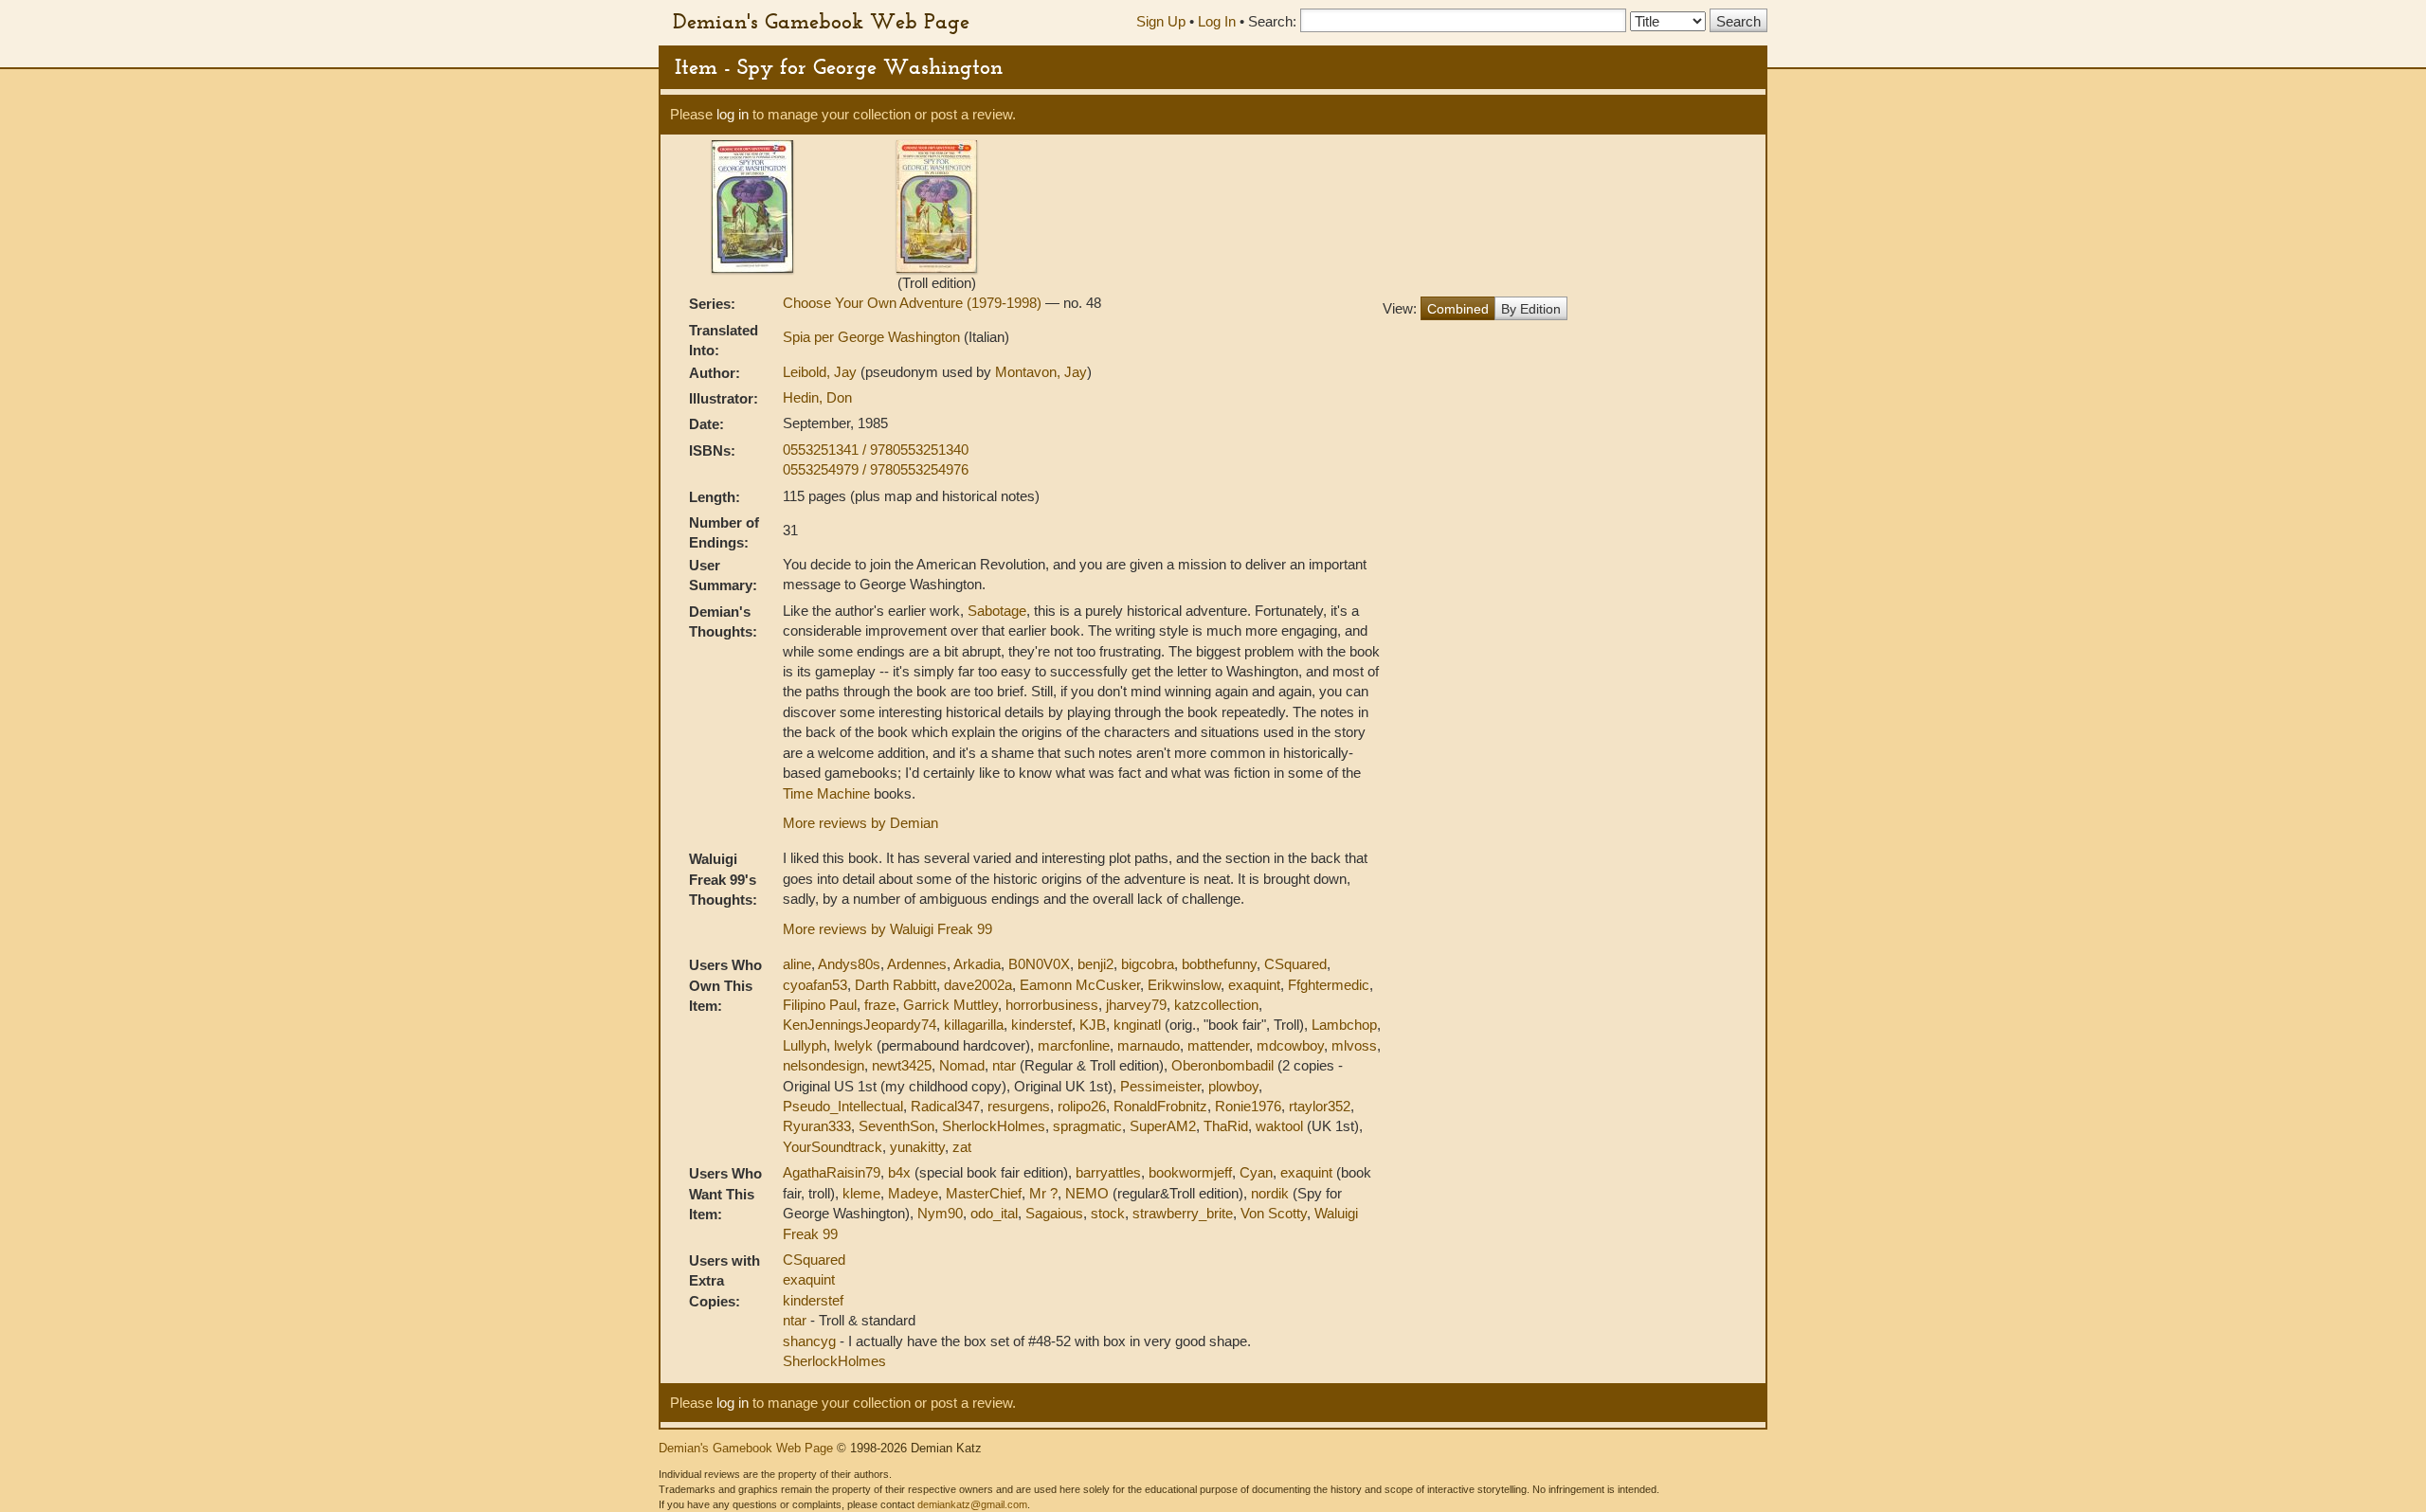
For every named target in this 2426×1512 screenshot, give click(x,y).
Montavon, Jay (1041, 372)
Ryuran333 (817, 1126)
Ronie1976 (1248, 1106)
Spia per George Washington (873, 337)
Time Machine (826, 793)
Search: (1272, 21)
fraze (880, 1005)
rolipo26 (1082, 1106)
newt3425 (902, 1065)
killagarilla (974, 1025)
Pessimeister (1160, 1086)
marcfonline (1074, 1045)
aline (797, 964)
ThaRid (1226, 1126)
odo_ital (994, 1213)
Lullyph (805, 1045)
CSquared (1295, 964)
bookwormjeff (1190, 1172)
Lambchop (1344, 1025)
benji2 (1095, 964)
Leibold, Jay (822, 372)
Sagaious (1054, 1213)
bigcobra (1148, 964)
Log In (1217, 21)
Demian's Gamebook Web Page (821, 21)
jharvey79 (1136, 1005)
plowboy (1233, 1086)
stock (1108, 1213)
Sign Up (1161, 21)
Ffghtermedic (1329, 985)
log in (733, 114)
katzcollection (1216, 1005)
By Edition (1531, 309)
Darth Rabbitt (896, 985)
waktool (1279, 1126)
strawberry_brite (1183, 1213)
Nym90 (940, 1213)
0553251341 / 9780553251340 (876, 450)
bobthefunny (1219, 964)
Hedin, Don (817, 397)
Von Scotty (1274, 1213)
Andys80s (849, 964)
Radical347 (945, 1106)
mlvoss (1354, 1045)
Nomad (962, 1065)
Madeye (913, 1193)
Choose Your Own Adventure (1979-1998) (914, 303)
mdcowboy (1290, 1045)
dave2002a (978, 985)
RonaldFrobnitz (1160, 1106)
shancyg (811, 1341)
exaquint (1254, 985)
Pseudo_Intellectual (843, 1106)
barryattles (1108, 1172)
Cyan (1256, 1172)
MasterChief (984, 1193)
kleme (861, 1193)
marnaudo (1149, 1045)
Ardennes (917, 964)
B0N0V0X (1039, 964)
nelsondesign (824, 1065)
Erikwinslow (1184, 985)
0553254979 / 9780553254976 (876, 469)
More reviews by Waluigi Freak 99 (887, 929)
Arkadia (977, 964)
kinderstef (1041, 1025)
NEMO (1087, 1193)
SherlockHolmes (994, 1126)
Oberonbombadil (1222, 1065)
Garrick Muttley (950, 1005)
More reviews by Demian (860, 823)
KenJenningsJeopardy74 (860, 1025)
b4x (899, 1172)
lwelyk (853, 1045)
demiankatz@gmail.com (972, 1504)
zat (962, 1147)
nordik (1270, 1193)
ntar (1004, 1065)
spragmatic (1087, 1126)
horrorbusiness (1052, 1005)
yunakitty (917, 1147)
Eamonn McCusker (1080, 985)
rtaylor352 (1320, 1106)
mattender (1218, 1045)
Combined (1458, 309)
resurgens (1019, 1106)
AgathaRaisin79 (832, 1172)
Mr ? (1043, 1193)
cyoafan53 (815, 985)
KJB (1093, 1025)
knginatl (1137, 1025)
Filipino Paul (820, 1005)
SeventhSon (896, 1126)
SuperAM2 (1163, 1126)
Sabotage (997, 611)
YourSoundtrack (833, 1147)
